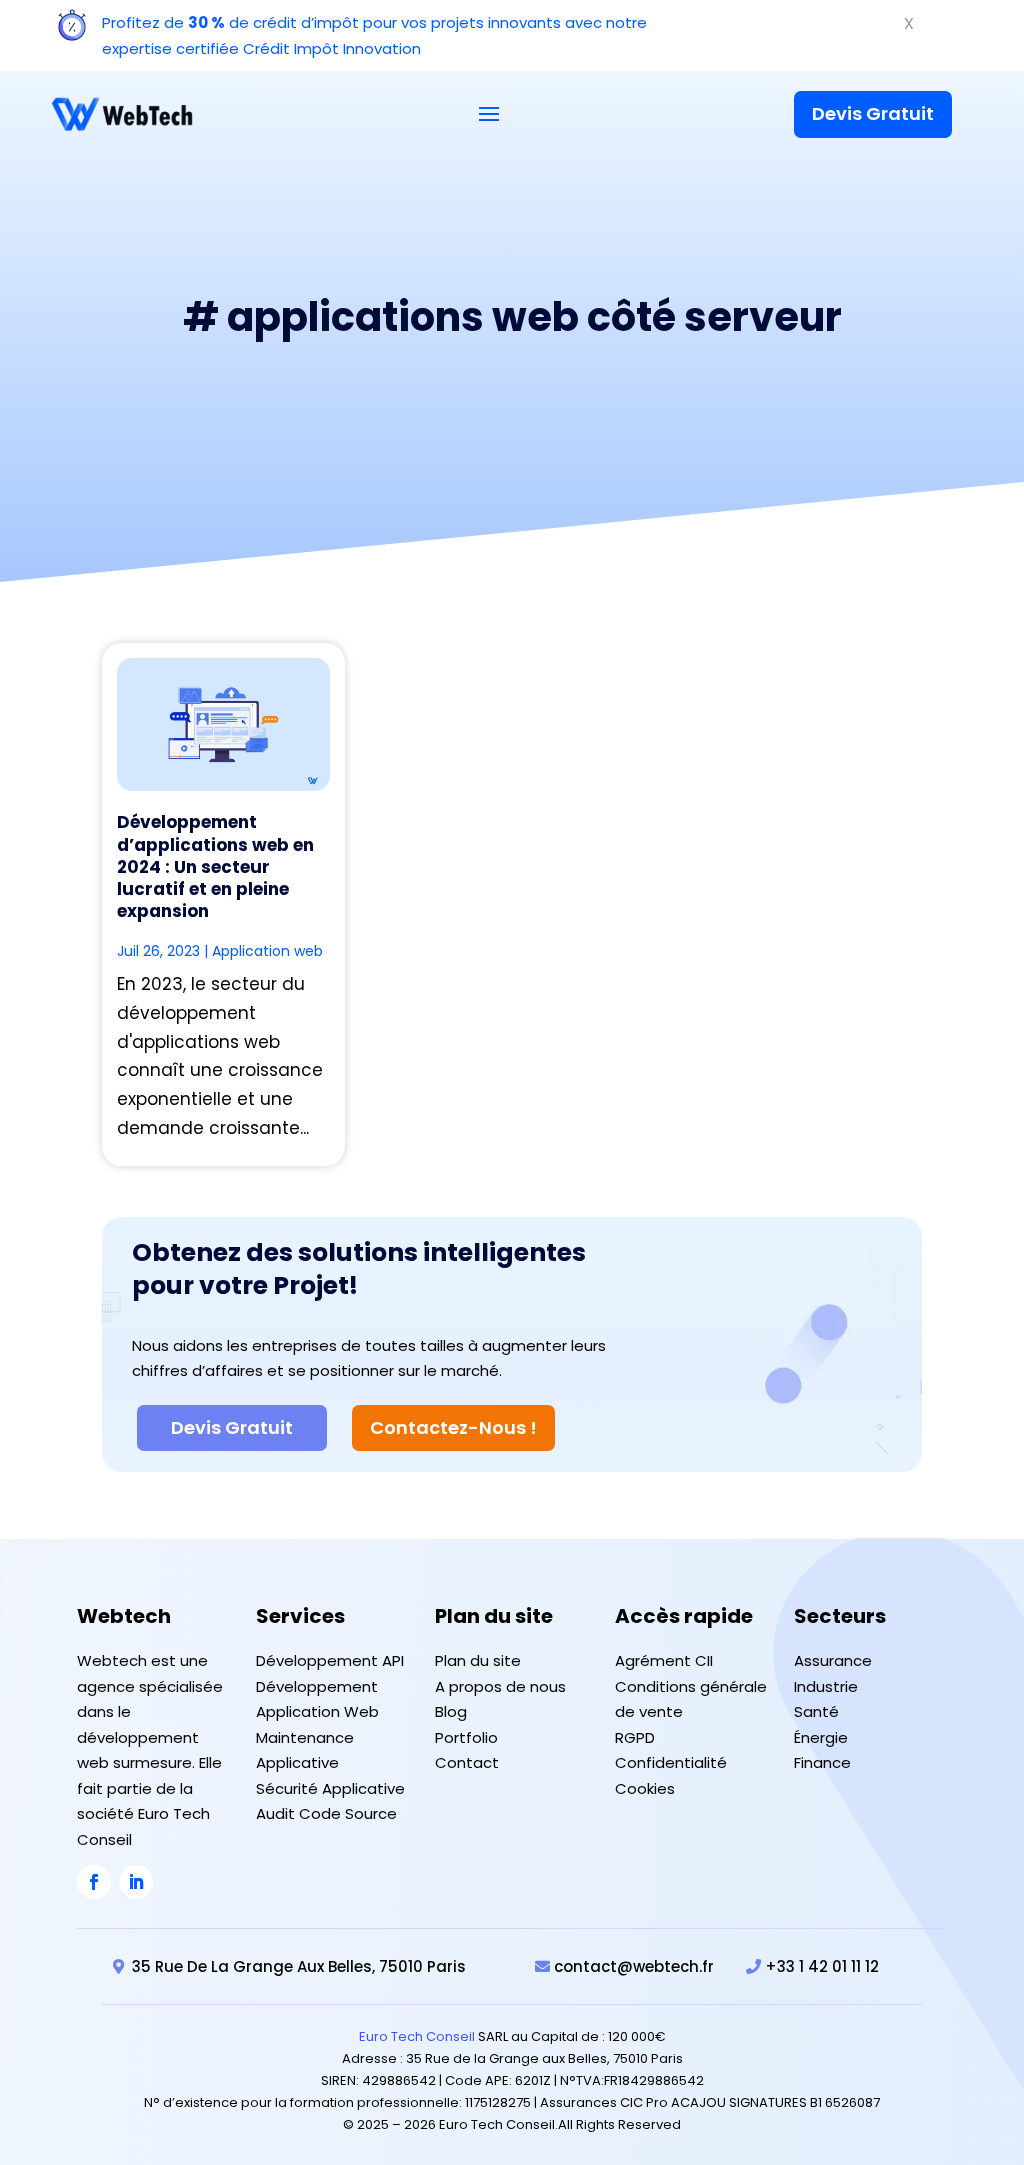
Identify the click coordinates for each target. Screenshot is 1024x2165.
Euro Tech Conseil (417, 2036)
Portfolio (466, 1737)
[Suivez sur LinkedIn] (136, 1882)
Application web (267, 951)
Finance (822, 1762)
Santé (816, 1711)
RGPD (635, 1737)
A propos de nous (500, 1686)
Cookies (645, 1788)
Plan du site (478, 1660)
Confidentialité (671, 1762)
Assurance (833, 1660)
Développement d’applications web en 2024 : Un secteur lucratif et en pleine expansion (215, 866)
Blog (451, 1711)
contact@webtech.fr (634, 1966)
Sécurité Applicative (330, 1788)
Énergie (821, 1737)
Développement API (330, 1660)
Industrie (826, 1686)
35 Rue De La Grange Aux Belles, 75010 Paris (299, 1966)
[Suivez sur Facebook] (94, 1882)
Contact (467, 1762)
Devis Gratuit (873, 113)
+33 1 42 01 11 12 (822, 1966)
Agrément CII (664, 1660)
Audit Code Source (326, 1813)
